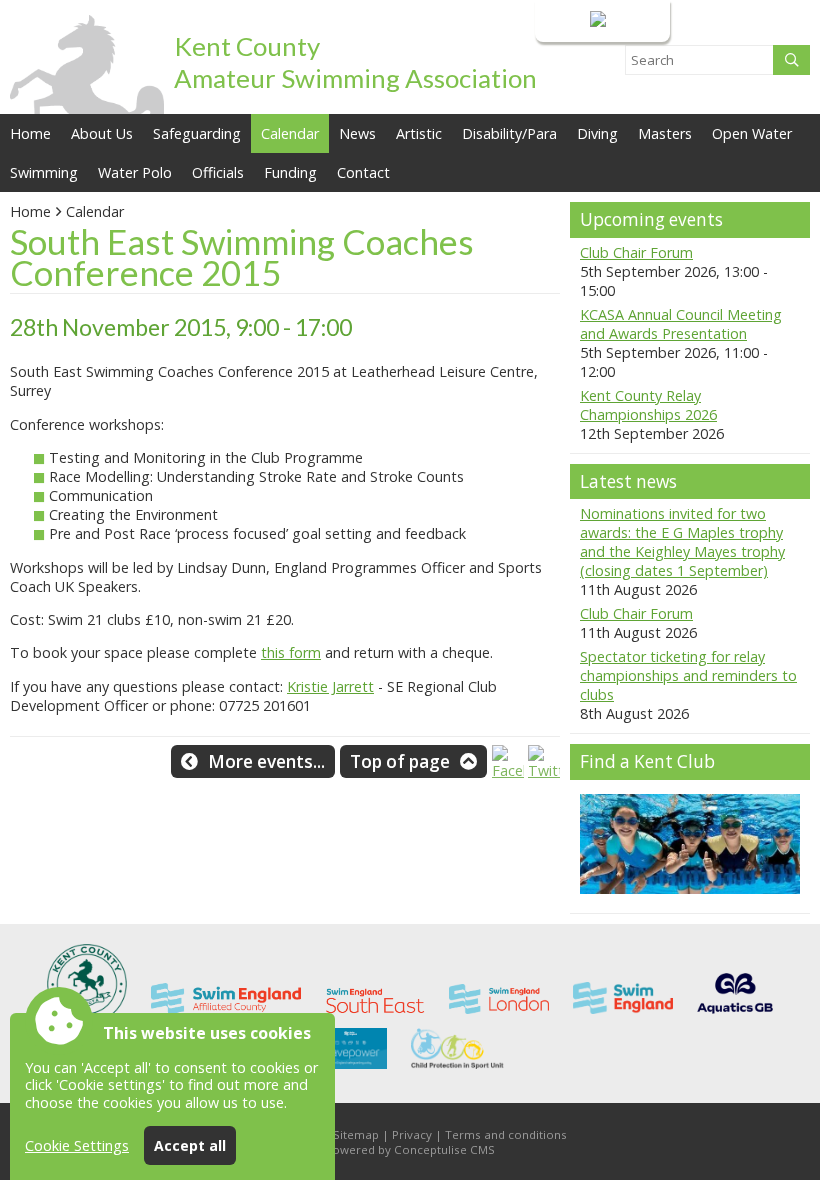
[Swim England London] (499, 1018)
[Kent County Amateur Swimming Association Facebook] (508, 770)
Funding (290, 172)
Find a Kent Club (647, 761)
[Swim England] (623, 1018)
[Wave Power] (350, 1073)
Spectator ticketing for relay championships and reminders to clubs (688, 675)
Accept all (190, 1145)
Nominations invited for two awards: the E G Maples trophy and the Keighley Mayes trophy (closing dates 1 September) (682, 542)
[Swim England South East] (375, 1018)
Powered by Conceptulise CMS (410, 1149)
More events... (266, 761)
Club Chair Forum (636, 252)
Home (30, 133)
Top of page (400, 761)
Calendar (290, 133)
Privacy (412, 1134)
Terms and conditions (506, 1134)
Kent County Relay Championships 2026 (648, 405)
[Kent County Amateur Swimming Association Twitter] (544, 770)
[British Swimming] (735, 1018)
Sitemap (356, 1134)
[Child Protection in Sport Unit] (458, 1073)
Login (567, 20)
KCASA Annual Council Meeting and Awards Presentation (681, 324)
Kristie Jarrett (330, 686)
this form (291, 652)
